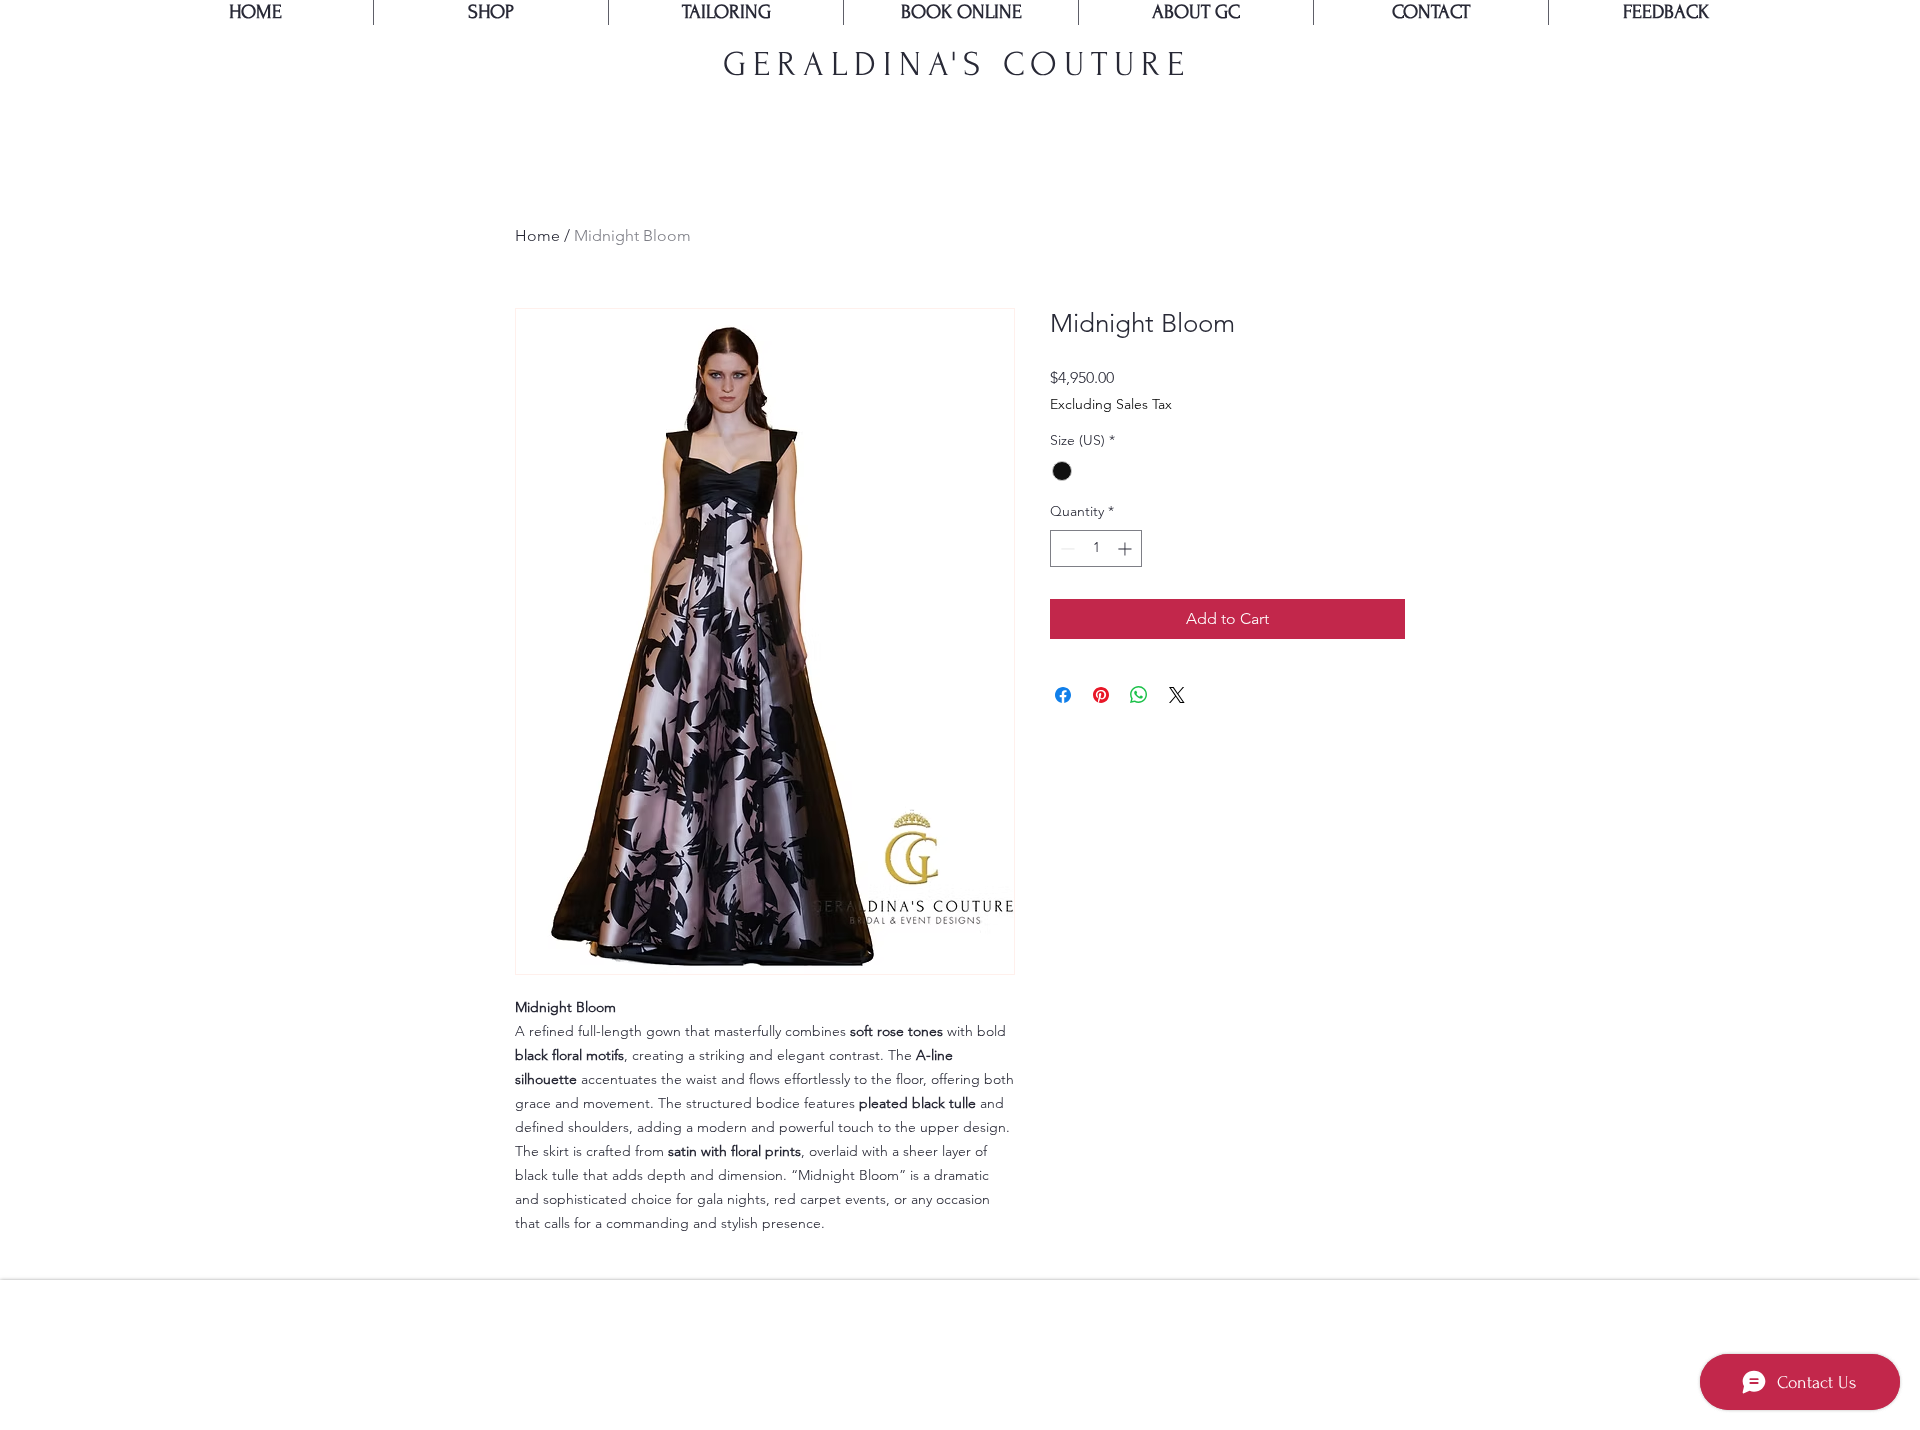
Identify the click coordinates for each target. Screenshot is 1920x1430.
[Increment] (1126, 548)
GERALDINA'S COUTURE (957, 64)
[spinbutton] (1096, 548)
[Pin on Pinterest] (1101, 695)
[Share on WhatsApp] (1139, 695)
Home (537, 235)
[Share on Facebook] (1063, 695)
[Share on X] (1177, 695)
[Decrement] (1065, 548)
